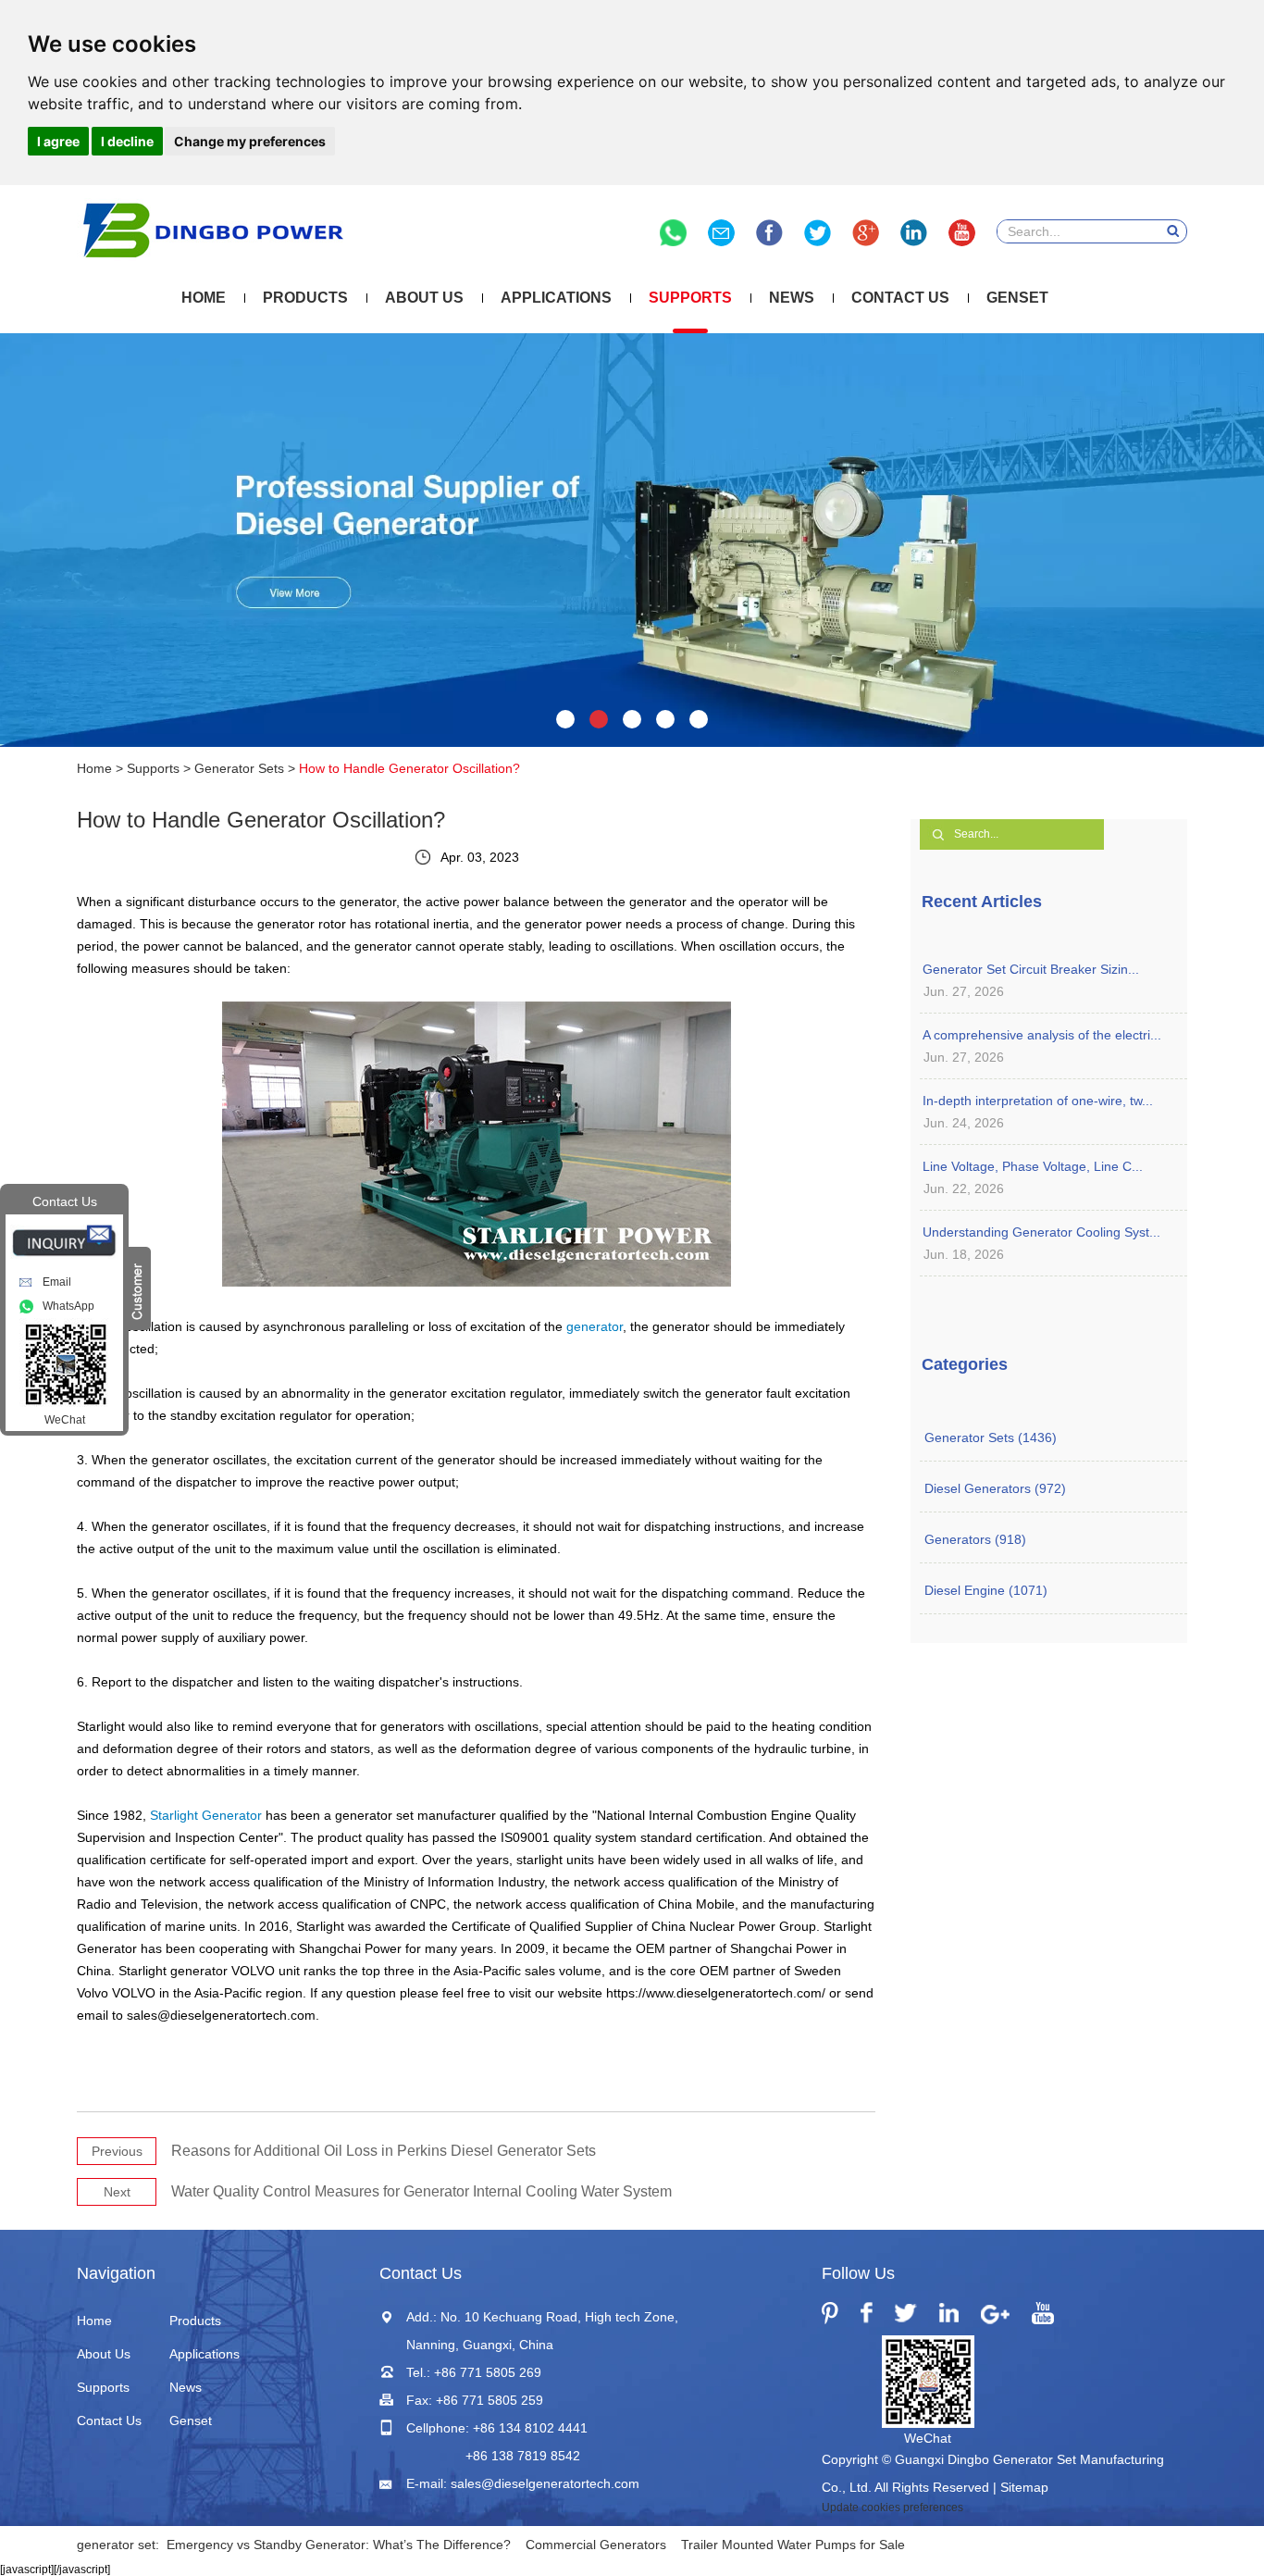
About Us (424, 298)
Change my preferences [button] (250, 141)
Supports (690, 298)
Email (57, 1282)
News (792, 298)
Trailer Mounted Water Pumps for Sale (793, 2545)
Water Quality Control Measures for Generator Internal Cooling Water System (421, 2191)
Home (204, 298)
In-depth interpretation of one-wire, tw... (1038, 1101)
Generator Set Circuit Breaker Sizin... (1031, 969)
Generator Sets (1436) (991, 1437)
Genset (1017, 298)
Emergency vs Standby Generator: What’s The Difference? (339, 2545)
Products (305, 298)
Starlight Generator (206, 1815)
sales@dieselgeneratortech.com (545, 2483)
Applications (556, 298)
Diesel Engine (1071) (986, 1590)
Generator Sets (239, 768)
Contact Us (900, 298)
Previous (117, 2151)
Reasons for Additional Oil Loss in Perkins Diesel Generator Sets (384, 2151)
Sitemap (1024, 2487)
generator (595, 1326)
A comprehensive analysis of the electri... (1042, 1035)
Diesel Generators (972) (995, 1488)
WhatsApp (68, 1306)
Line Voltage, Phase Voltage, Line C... (1033, 1166)
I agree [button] (58, 141)
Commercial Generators (596, 2545)
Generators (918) (975, 1539)
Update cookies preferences (892, 2508)
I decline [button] (127, 141)
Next (117, 2192)
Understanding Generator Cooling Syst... (1041, 1232)
